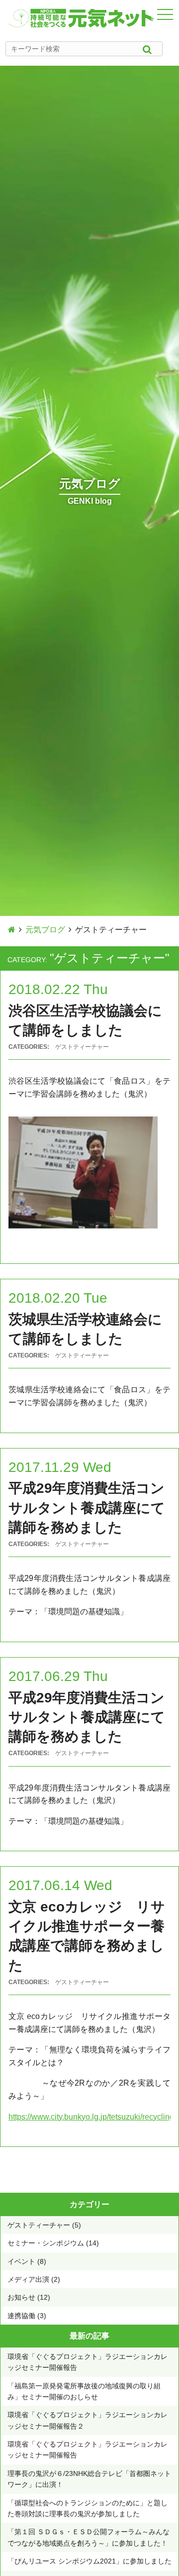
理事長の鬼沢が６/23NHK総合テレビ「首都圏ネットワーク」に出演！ (89, 2479)
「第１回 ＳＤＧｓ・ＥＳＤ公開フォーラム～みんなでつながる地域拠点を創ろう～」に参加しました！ (89, 2537)
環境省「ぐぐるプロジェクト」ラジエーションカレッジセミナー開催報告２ (88, 2420)
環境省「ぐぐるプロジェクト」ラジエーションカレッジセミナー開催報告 (88, 2362)
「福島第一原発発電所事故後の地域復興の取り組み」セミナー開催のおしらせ (84, 2391)
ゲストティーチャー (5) (44, 2225)
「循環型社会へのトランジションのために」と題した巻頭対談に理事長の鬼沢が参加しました (88, 2508)
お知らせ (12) (29, 2297)
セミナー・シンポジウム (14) (53, 2243)
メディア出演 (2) (34, 2279)
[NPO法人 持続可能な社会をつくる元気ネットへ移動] (12, 930)
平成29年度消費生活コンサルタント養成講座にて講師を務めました (87, 1508)
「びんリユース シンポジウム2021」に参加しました (89, 2561)
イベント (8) (27, 2261)
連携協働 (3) (27, 2316)
